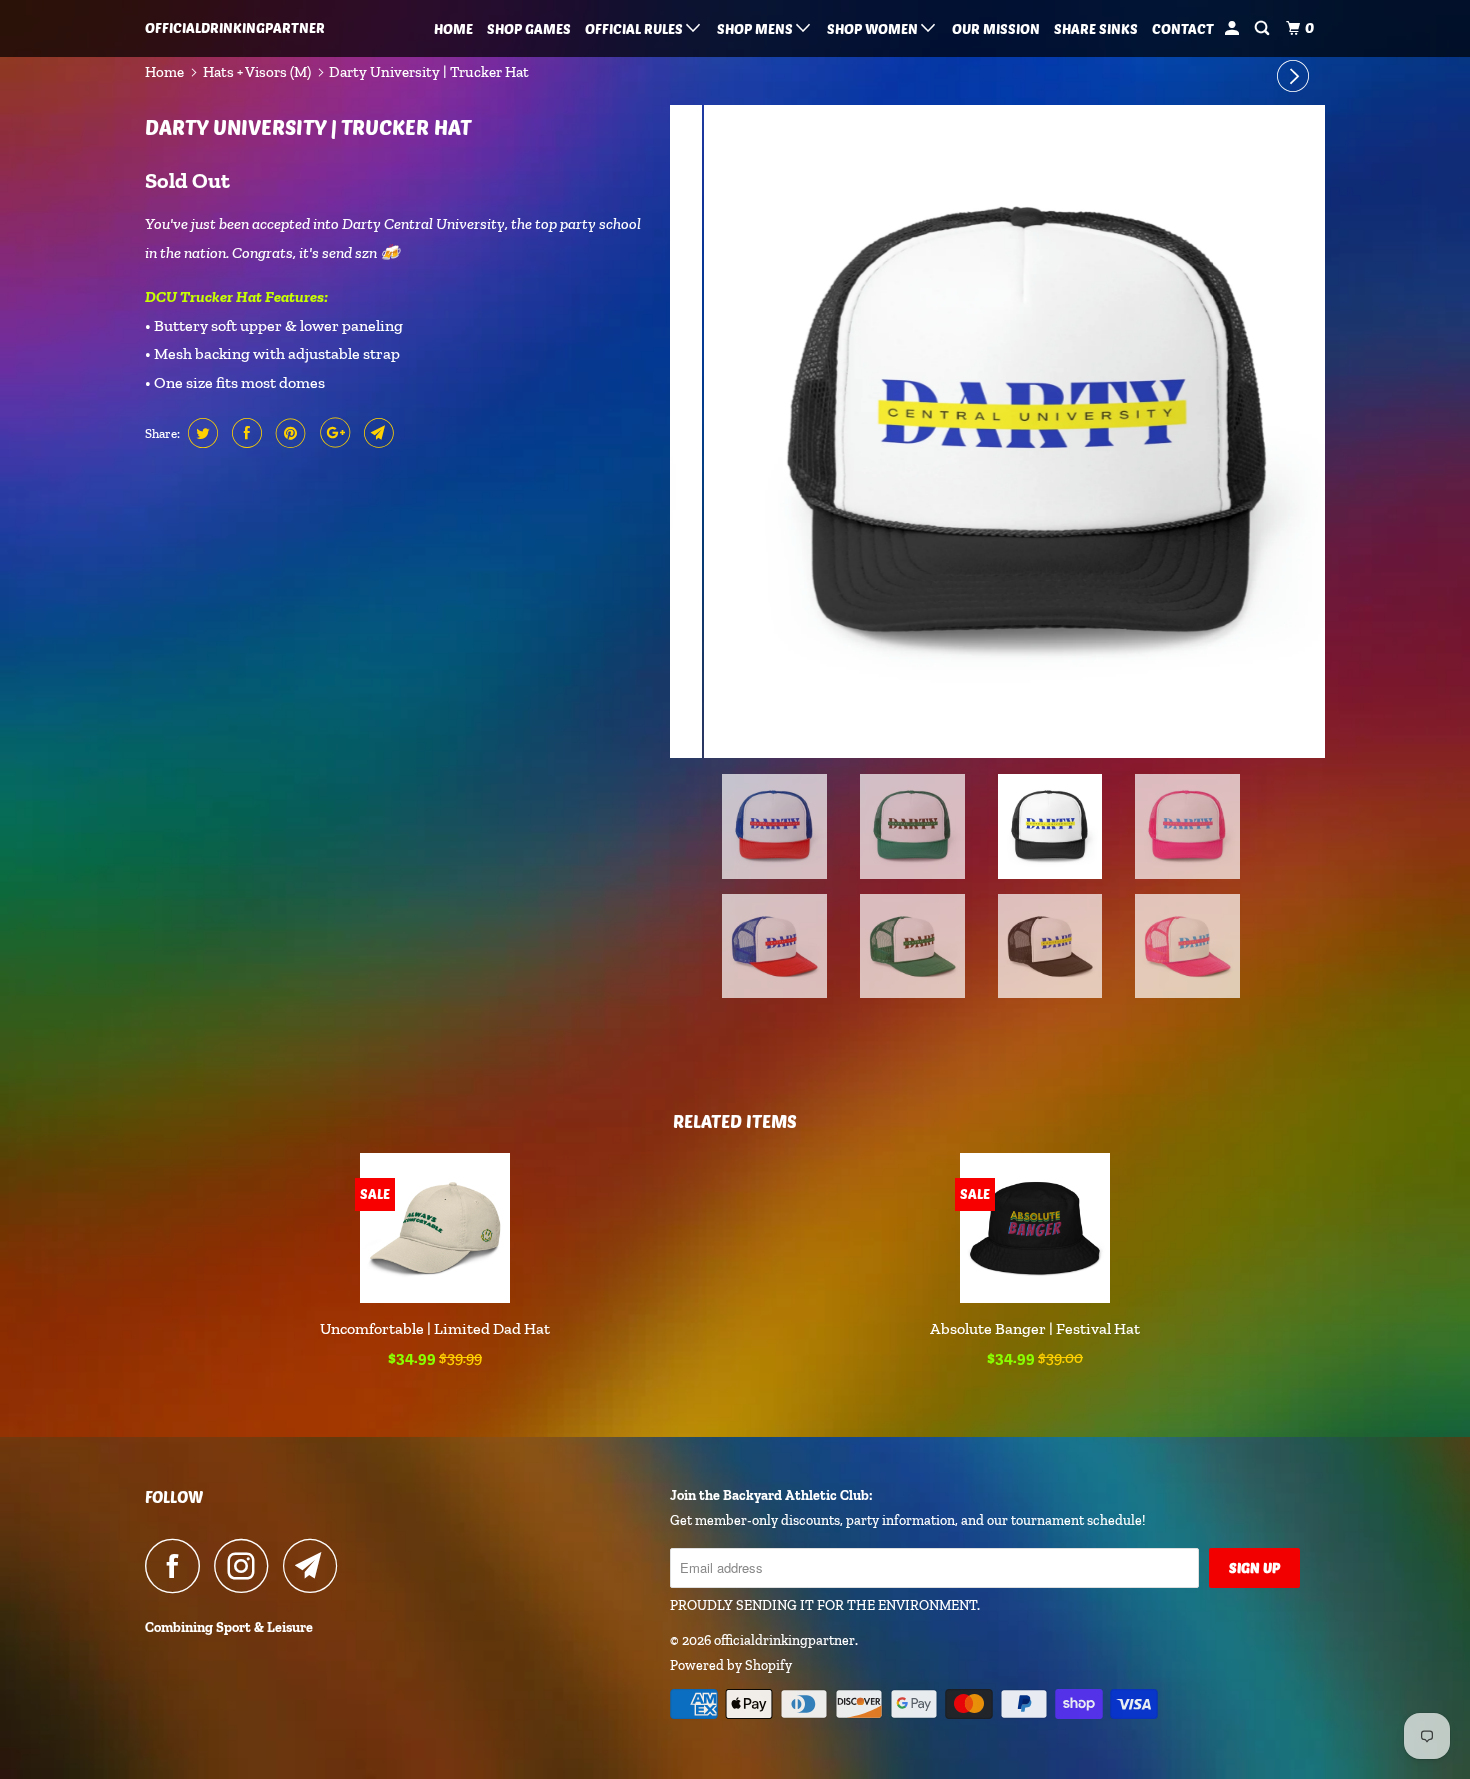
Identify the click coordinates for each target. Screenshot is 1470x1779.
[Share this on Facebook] (244, 433)
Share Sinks (1096, 28)
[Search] (1263, 28)
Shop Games (529, 28)
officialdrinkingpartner (235, 27)
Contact (1183, 28)
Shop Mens (756, 28)
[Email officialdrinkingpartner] (316, 1565)
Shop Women (874, 28)
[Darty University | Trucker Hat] (997, 431)
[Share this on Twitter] (200, 433)
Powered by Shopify (731, 1665)
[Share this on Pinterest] (288, 433)
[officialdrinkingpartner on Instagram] (247, 1565)
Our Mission (996, 28)
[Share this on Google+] (332, 433)
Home (453, 28)
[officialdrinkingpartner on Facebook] (178, 1565)
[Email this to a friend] (376, 433)
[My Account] (1233, 28)
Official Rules (635, 28)
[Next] (1296, 77)
